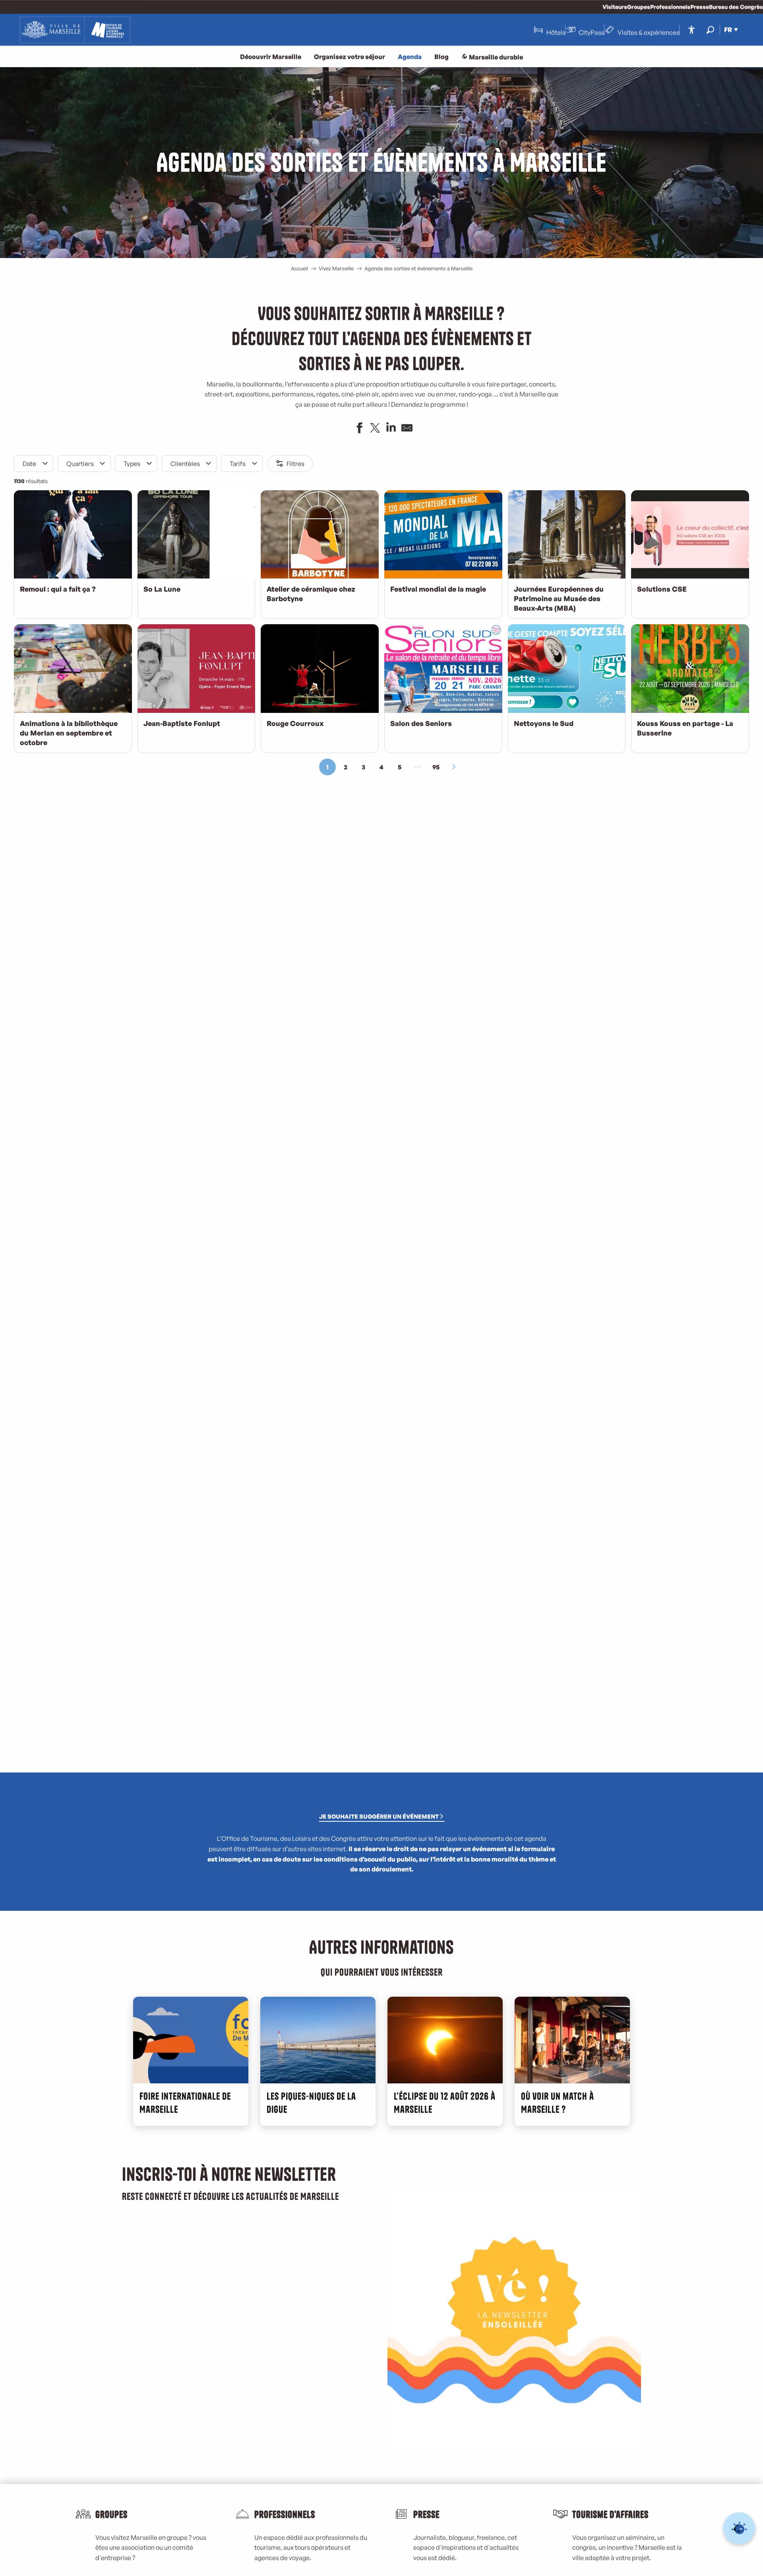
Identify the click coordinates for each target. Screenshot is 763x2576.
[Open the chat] (739, 2528)
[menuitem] (75, 30)
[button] (710, 30)
